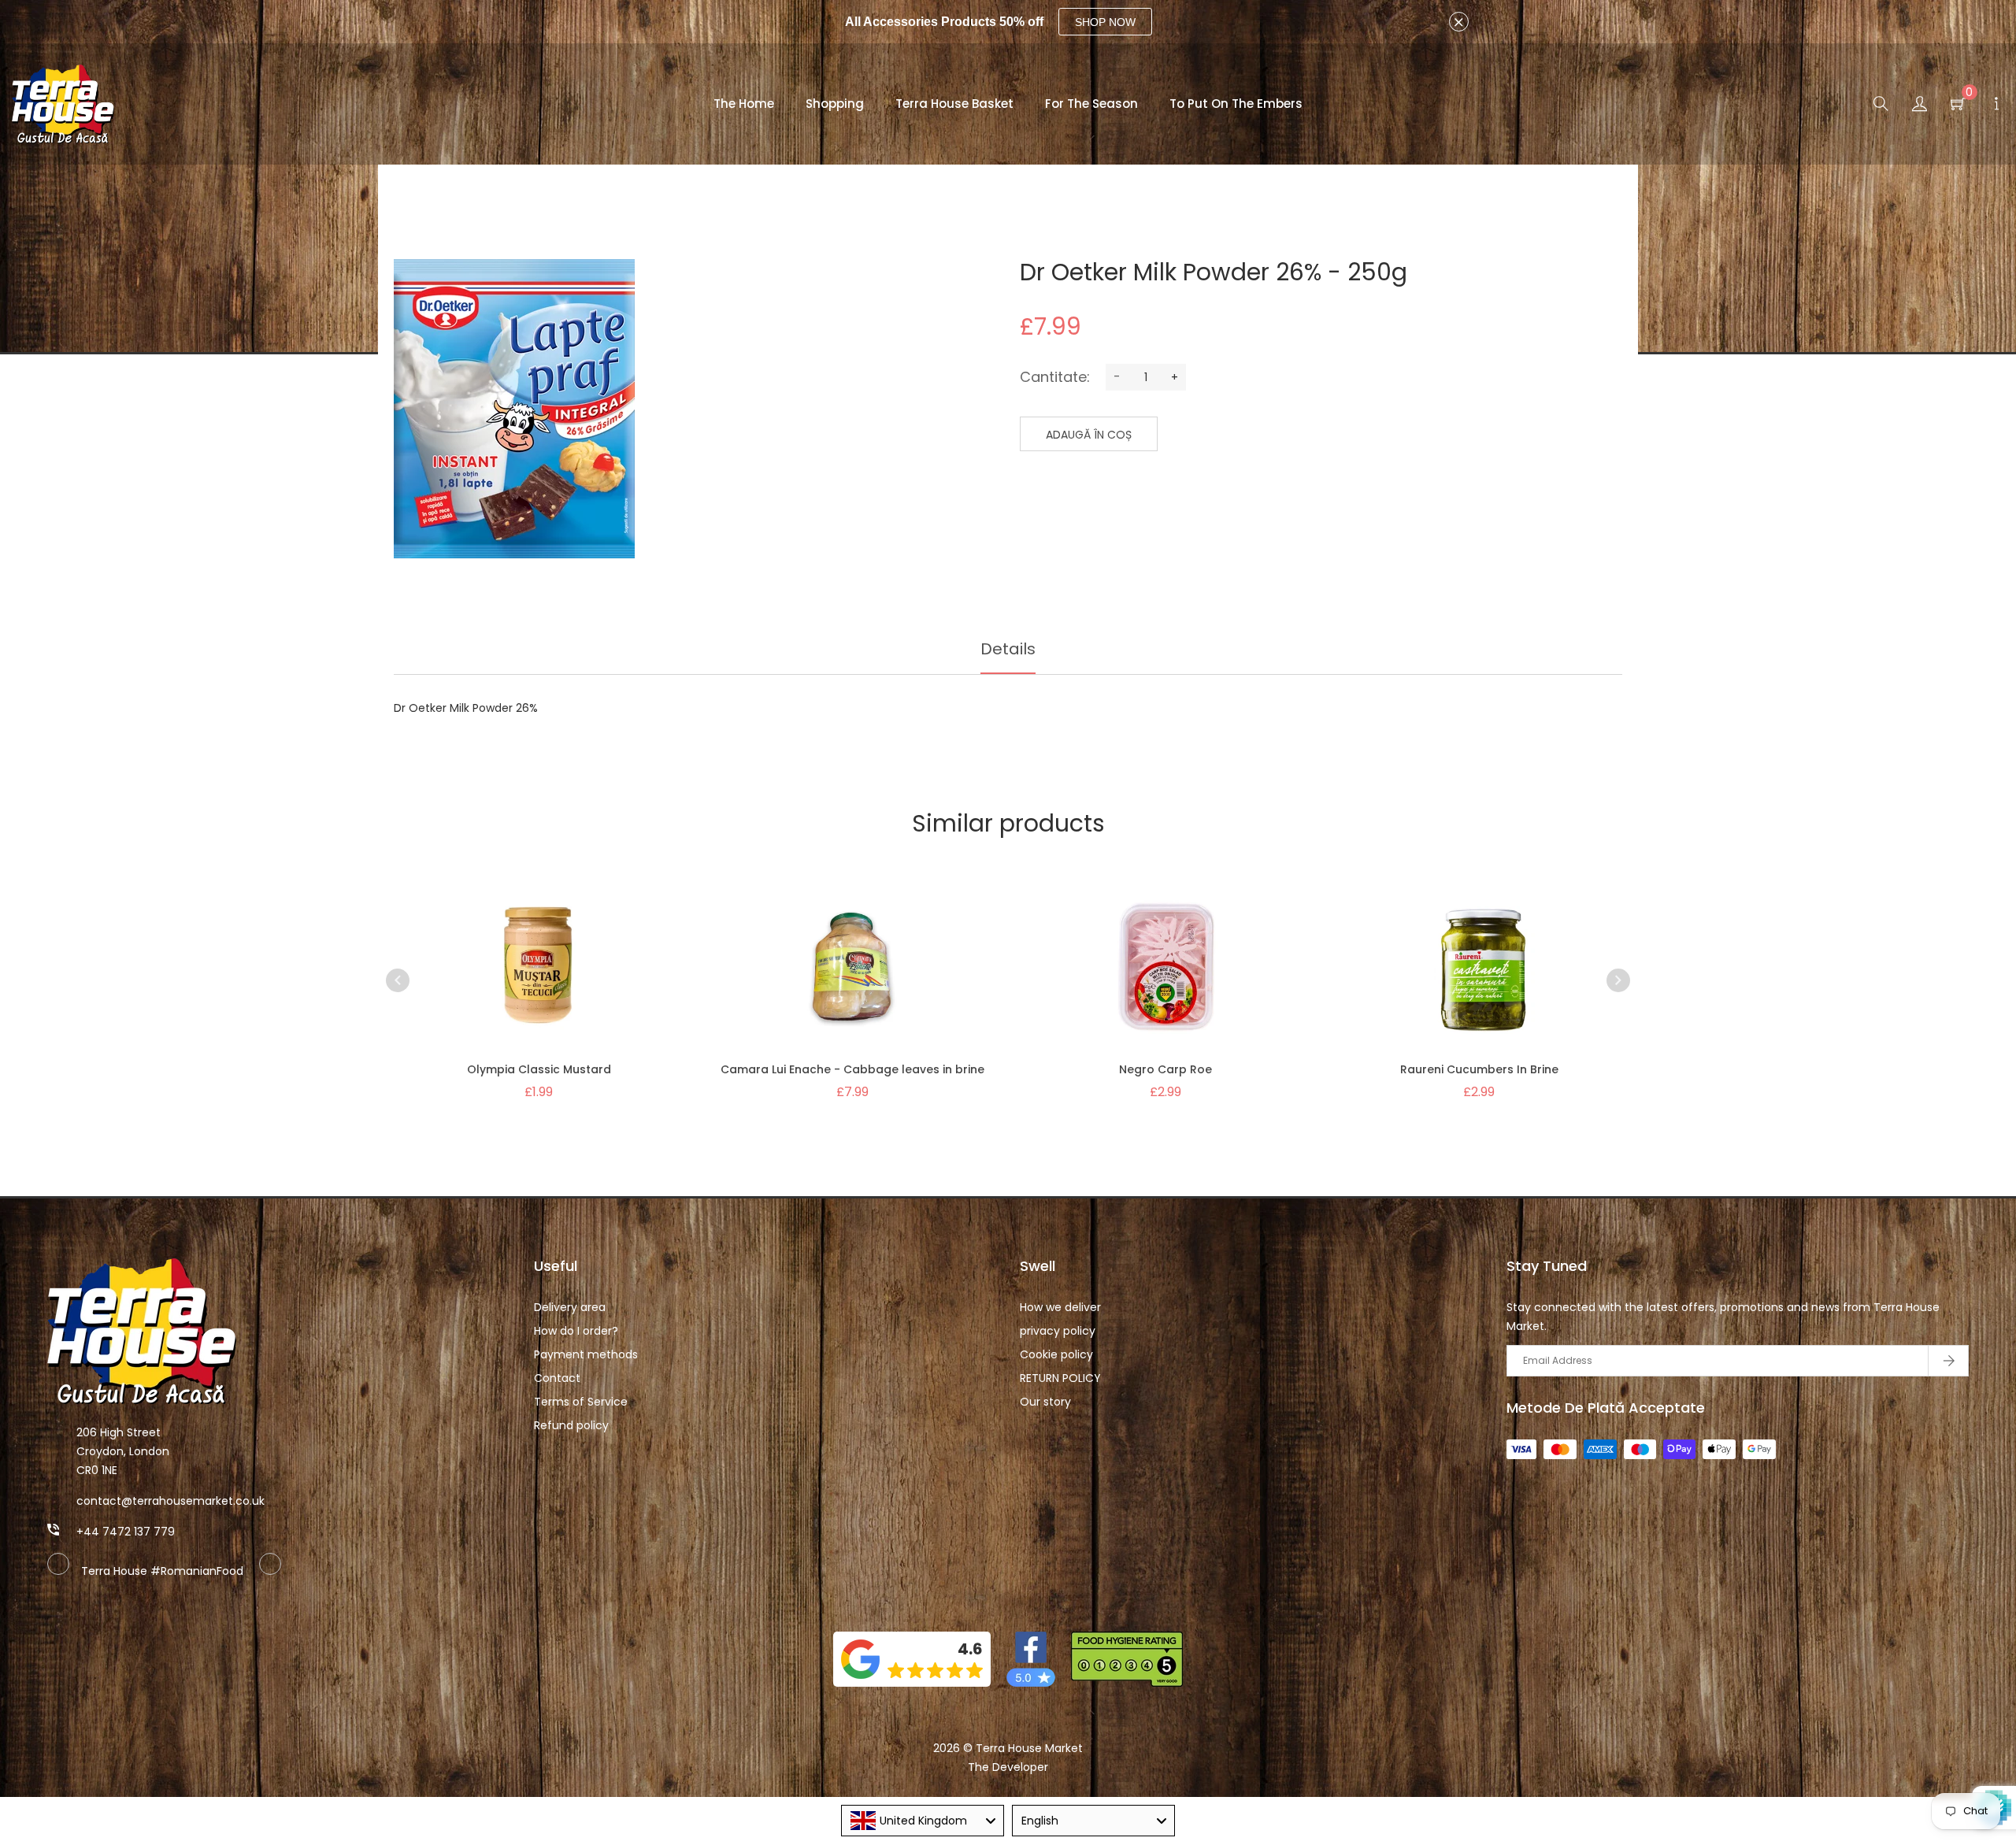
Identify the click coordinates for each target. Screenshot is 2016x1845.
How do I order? (576, 1331)
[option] (539, 969)
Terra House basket (954, 104)
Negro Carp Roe (1165, 1069)
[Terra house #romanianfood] (270, 1571)
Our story (1045, 1402)
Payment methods (586, 1354)
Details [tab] (1008, 649)
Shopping (835, 104)
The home (744, 104)
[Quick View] (508, 985)
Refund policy (571, 1425)
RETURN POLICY (1060, 1378)
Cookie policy (1056, 1354)
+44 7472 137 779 (126, 1532)
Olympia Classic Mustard (539, 1069)
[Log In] (1920, 106)
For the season (1091, 104)
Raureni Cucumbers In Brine (1479, 1069)
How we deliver (1060, 1307)
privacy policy (1058, 1331)
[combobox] (923, 1821)
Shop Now (1105, 22)
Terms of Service (581, 1402)
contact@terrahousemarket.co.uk (170, 1501)
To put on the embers (1236, 104)
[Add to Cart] (569, 985)
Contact (557, 1378)
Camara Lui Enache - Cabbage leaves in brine (852, 1069)
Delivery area (570, 1307)
